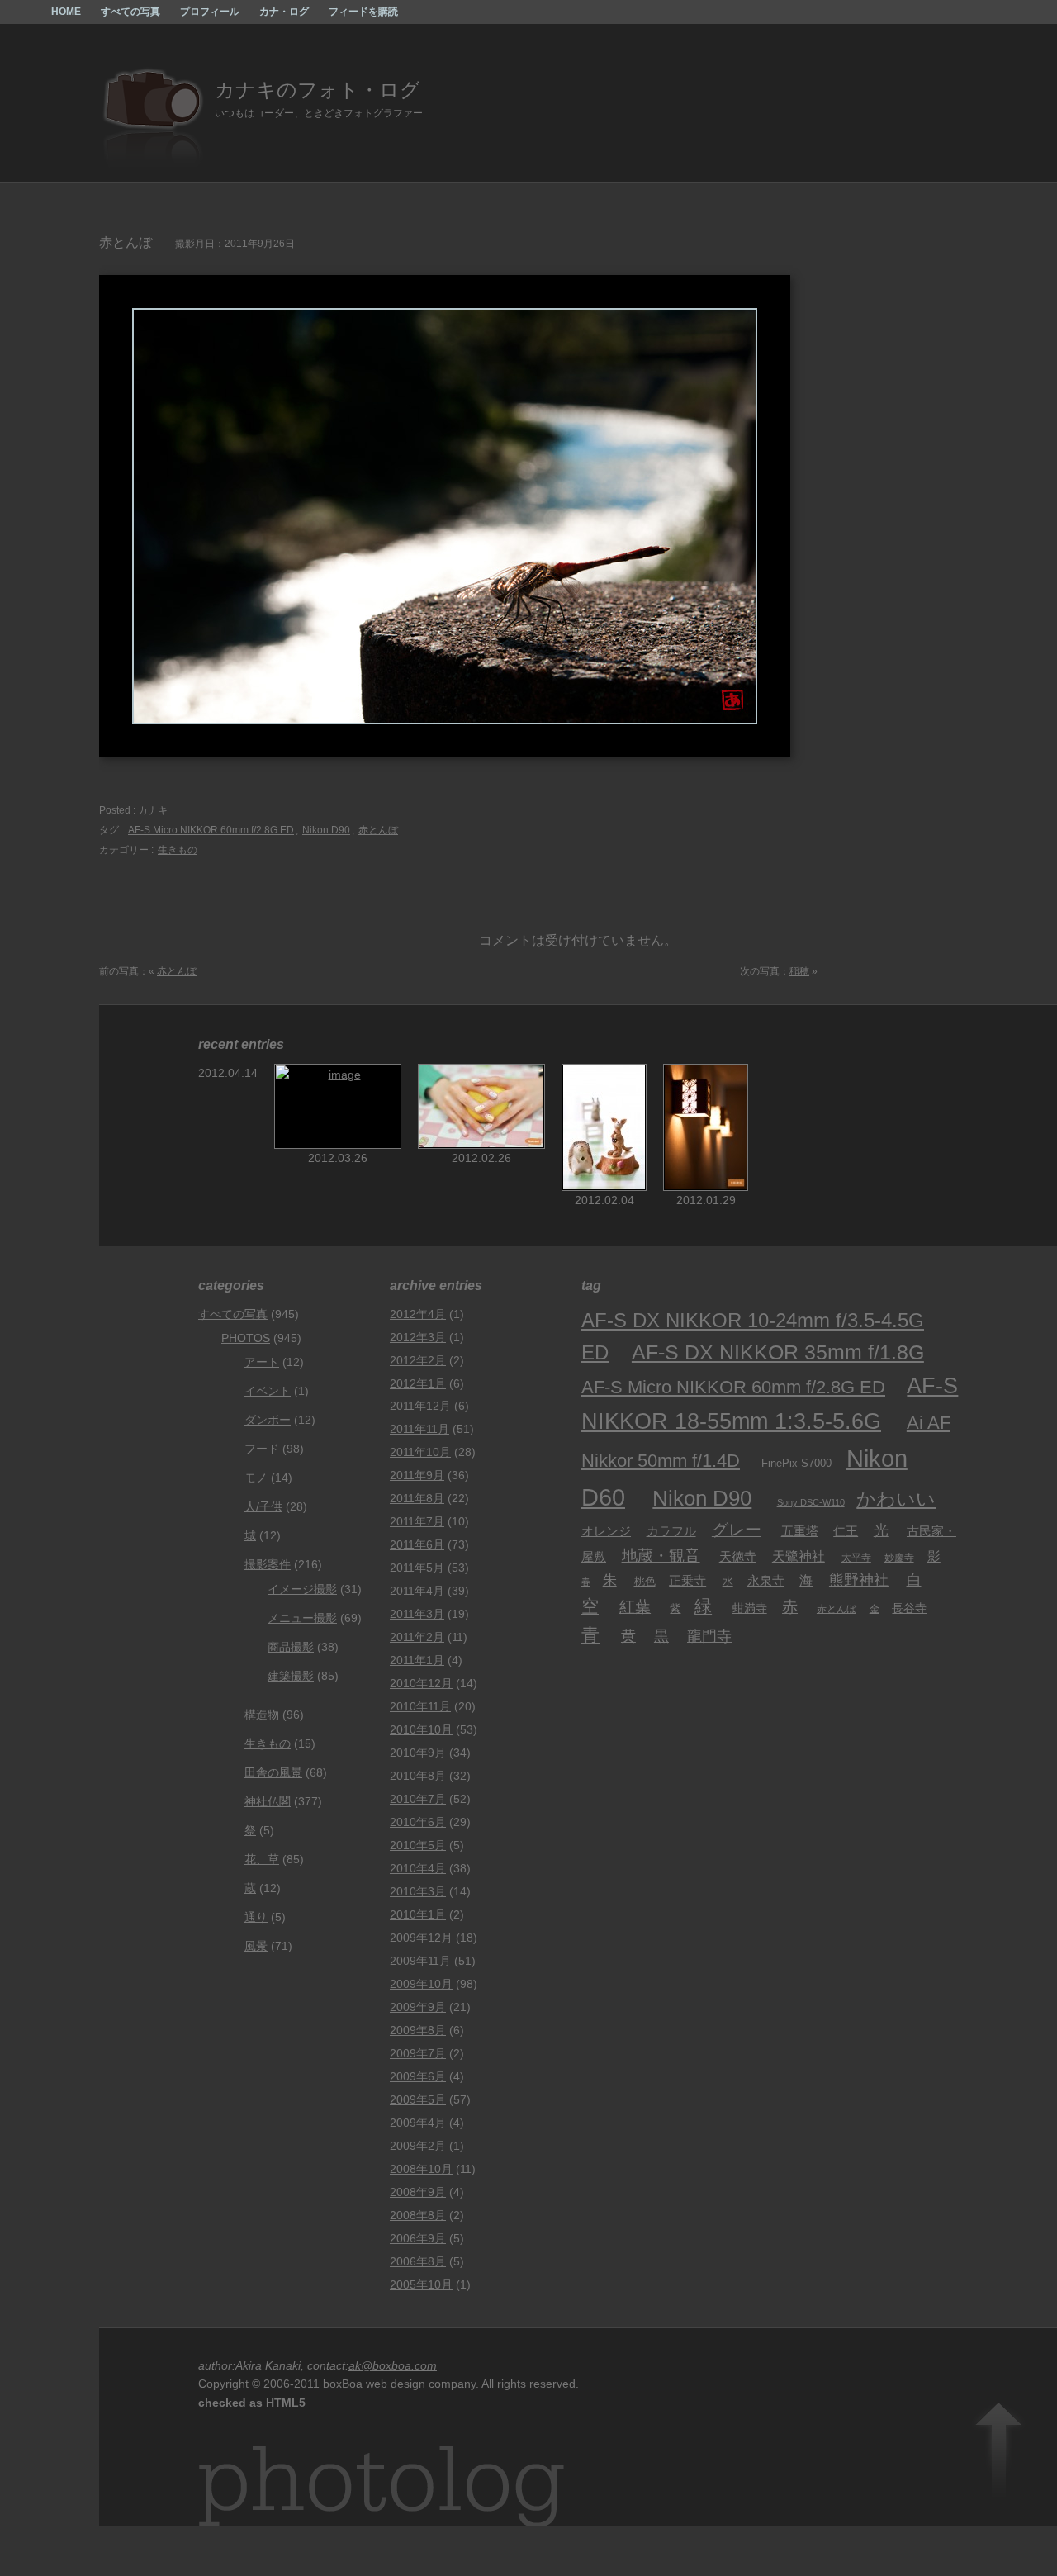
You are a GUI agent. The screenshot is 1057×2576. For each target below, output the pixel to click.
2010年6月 (418, 1822)
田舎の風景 (273, 1772)
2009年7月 (418, 2053)
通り (256, 1917)
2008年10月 (421, 2169)
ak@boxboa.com (393, 2365)
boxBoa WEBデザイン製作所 (20, 20)
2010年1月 (418, 1914)
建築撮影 (291, 1676)
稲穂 (799, 971)
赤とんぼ (378, 830)
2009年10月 (421, 1984)
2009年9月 (418, 2007)
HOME (66, 12)
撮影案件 (268, 1564)
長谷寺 (909, 1608)
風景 (256, 1946)
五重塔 (800, 1531)
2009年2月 (418, 2146)
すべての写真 (130, 12)
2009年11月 (420, 1961)
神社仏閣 (268, 1801)
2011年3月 (417, 1614)
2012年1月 (418, 1383)
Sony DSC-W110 (811, 1502)
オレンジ (606, 1531)
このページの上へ (999, 2447)
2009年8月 (418, 2030)
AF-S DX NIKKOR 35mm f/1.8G (778, 1352)
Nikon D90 (326, 830)
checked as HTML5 (252, 2403)
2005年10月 (421, 2284)
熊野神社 (859, 1580)
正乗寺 (687, 1580)
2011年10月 (420, 1452)
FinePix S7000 (796, 1463)
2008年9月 (418, 2192)
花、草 (262, 1859)
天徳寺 (738, 1556)
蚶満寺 (750, 1608)
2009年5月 (418, 2099)
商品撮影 (291, 1647)
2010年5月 (418, 1845)
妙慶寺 (899, 1558)
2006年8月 (418, 2261)
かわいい (896, 1499)
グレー (737, 1530)
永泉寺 (766, 1581)
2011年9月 (417, 1475)
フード (262, 1449)
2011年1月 (417, 1660)
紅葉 (635, 1606)
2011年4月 (417, 1591)
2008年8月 (418, 2215)
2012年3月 (418, 1337)
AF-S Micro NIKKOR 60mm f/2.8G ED (211, 830)
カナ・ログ (284, 12)
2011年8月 (417, 1498)
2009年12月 (421, 1938)
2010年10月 (421, 1729)
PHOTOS (246, 1338)
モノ (256, 1478)
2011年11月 (419, 1429)
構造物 (262, 1715)
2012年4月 (418, 1314)
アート (262, 1362)
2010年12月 (421, 1683)
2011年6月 (417, 1544)
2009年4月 (418, 2123)
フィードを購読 (363, 12)
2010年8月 (418, 1776)
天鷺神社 (799, 1556)
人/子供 (263, 1506)
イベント (268, 1391)
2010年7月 (418, 1799)
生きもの (178, 850)
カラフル (671, 1531)
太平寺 (856, 1557)
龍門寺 (709, 1636)
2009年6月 (418, 2076)
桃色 (645, 1582)
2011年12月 (420, 1406)
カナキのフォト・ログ (318, 90)
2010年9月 (418, 1753)
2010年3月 (418, 1891)
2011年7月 (417, 1521)
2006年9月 (418, 2238)
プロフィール (210, 12)
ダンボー (268, 1420)
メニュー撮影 (302, 1618)
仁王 (846, 1531)
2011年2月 (417, 1637)
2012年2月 (418, 1360)
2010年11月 (420, 1706)
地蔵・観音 (661, 1556)
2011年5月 (417, 1568)
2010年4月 (418, 1868)
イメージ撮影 (302, 1589)
